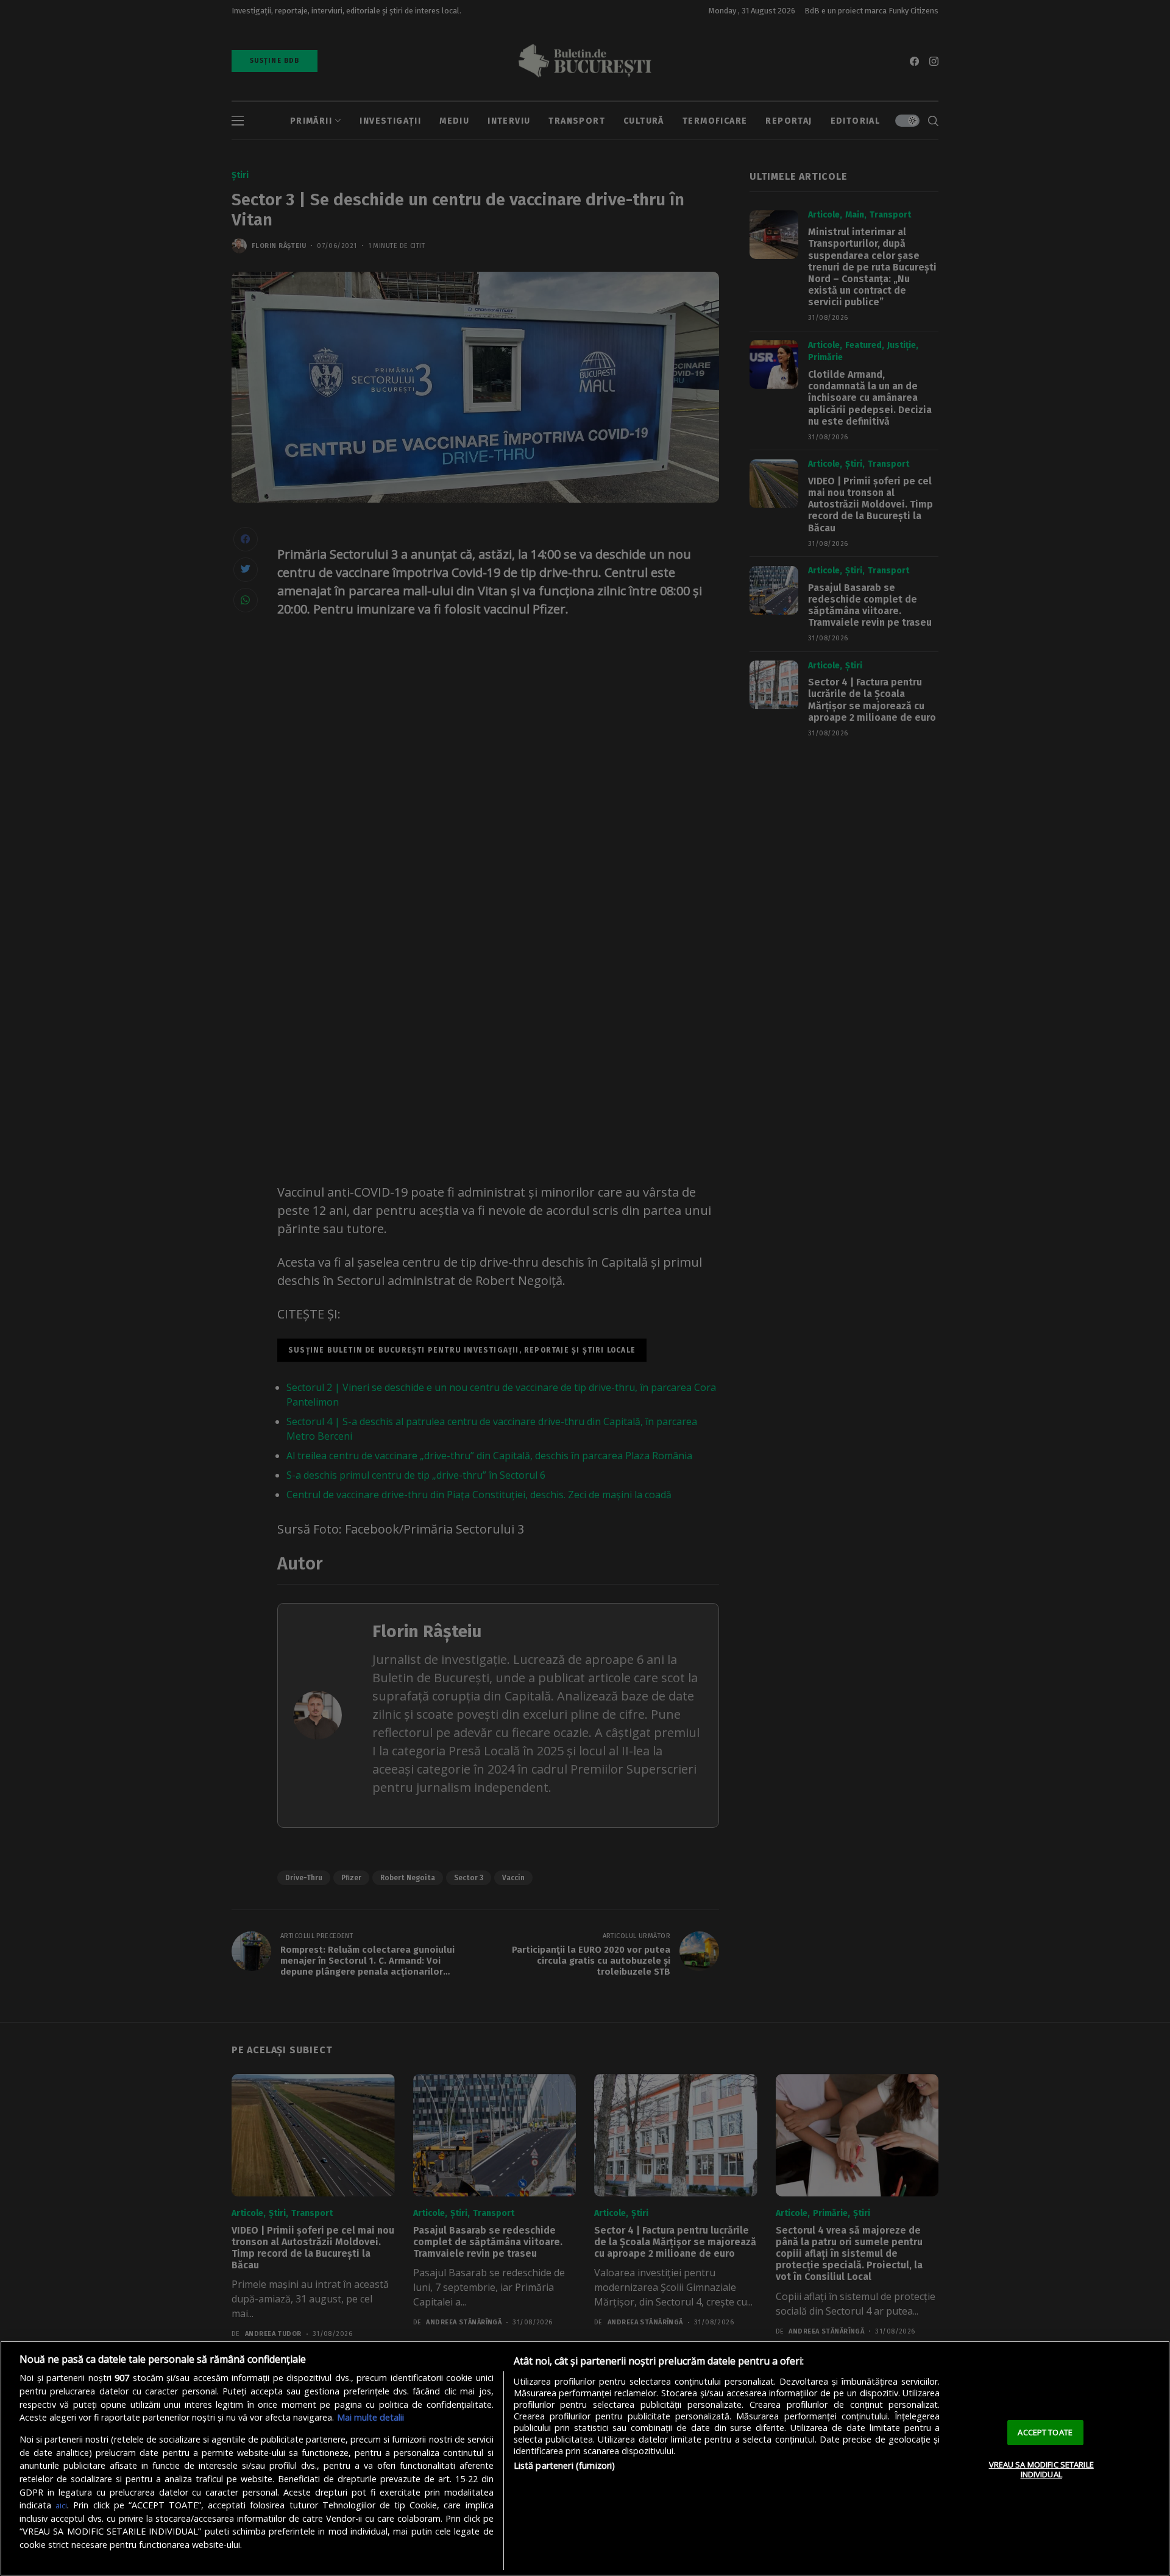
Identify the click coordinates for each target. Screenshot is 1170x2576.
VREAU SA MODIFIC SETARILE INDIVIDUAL (1041, 2469)
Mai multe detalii (370, 2417)
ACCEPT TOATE (1045, 2432)
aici (61, 2505)
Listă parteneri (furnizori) (565, 2465)
